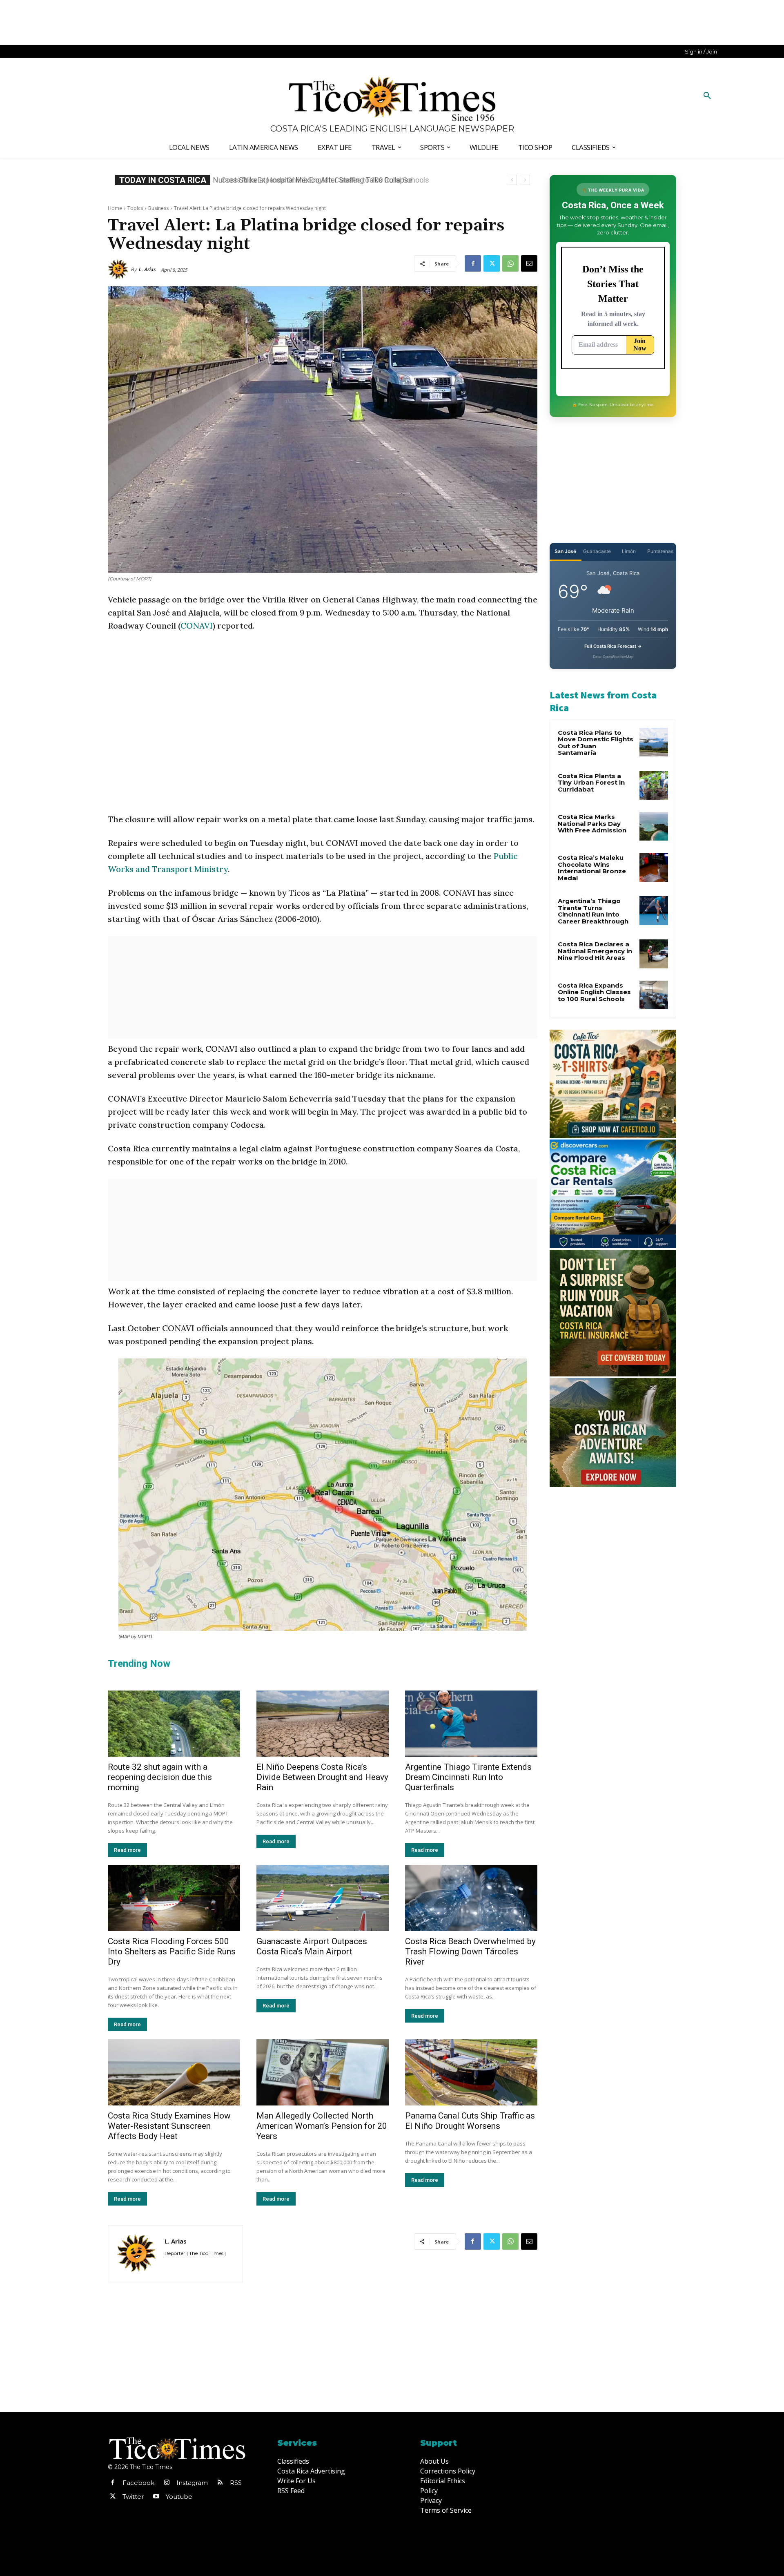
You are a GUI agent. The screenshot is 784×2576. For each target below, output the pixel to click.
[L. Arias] (119, 270)
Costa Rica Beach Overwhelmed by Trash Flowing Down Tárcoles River (470, 1952)
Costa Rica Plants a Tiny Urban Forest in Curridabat (591, 783)
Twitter (133, 2497)
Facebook (138, 2483)
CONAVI (197, 626)
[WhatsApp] (510, 263)
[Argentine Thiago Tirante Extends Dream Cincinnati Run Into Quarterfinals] (471, 1724)
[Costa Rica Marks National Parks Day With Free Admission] (654, 826)
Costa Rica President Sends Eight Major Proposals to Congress (326, 180)
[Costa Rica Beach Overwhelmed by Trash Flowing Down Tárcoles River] (471, 1898)
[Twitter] (492, 263)
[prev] (512, 180)
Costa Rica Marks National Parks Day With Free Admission (592, 823)
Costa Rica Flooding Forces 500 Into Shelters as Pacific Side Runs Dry (172, 1952)
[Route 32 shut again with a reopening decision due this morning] (174, 1724)
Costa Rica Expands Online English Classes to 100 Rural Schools (594, 992)
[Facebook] (473, 263)
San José (565, 551)
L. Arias (147, 269)
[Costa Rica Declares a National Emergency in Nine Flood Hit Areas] (654, 954)
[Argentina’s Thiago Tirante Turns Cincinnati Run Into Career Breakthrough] (654, 910)
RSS (236, 2483)
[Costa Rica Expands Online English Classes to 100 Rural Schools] (654, 995)
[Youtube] (156, 2497)
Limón (629, 551)
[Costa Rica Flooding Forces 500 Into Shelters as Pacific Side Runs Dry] (174, 1898)
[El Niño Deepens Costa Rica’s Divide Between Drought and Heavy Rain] (323, 1724)
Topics (135, 208)
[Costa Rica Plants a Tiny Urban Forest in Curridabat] (654, 785)
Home (115, 208)
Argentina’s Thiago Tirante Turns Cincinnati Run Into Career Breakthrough (593, 911)
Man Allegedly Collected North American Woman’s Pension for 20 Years (322, 2126)
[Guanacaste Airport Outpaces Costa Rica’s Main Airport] (323, 1898)
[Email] (529, 263)
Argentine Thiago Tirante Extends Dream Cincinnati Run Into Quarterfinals (468, 1777)
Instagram (192, 2483)
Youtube (179, 2497)
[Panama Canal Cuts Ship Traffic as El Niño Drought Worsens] (471, 2072)
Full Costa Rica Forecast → (613, 646)
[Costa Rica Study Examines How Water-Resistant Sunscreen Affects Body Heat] (174, 2072)
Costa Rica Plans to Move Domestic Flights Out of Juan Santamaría (596, 743)
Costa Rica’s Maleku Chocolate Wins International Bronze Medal (592, 868)
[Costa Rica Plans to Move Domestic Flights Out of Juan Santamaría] (654, 742)
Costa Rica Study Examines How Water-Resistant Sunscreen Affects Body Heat (169, 2126)
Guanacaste (597, 551)
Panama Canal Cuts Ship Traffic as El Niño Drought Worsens (470, 2121)
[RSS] (220, 2483)
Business (158, 208)
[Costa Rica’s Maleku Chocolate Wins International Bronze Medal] (654, 867)
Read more (127, 1850)
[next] (525, 180)
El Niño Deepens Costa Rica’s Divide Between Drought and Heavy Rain (322, 1777)
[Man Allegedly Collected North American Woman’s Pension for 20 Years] (323, 2072)
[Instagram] (167, 2483)
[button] (707, 96)
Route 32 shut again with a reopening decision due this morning (160, 1777)
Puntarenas (660, 551)
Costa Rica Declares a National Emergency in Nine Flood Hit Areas (595, 951)
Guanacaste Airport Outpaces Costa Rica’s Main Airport (312, 1946)
